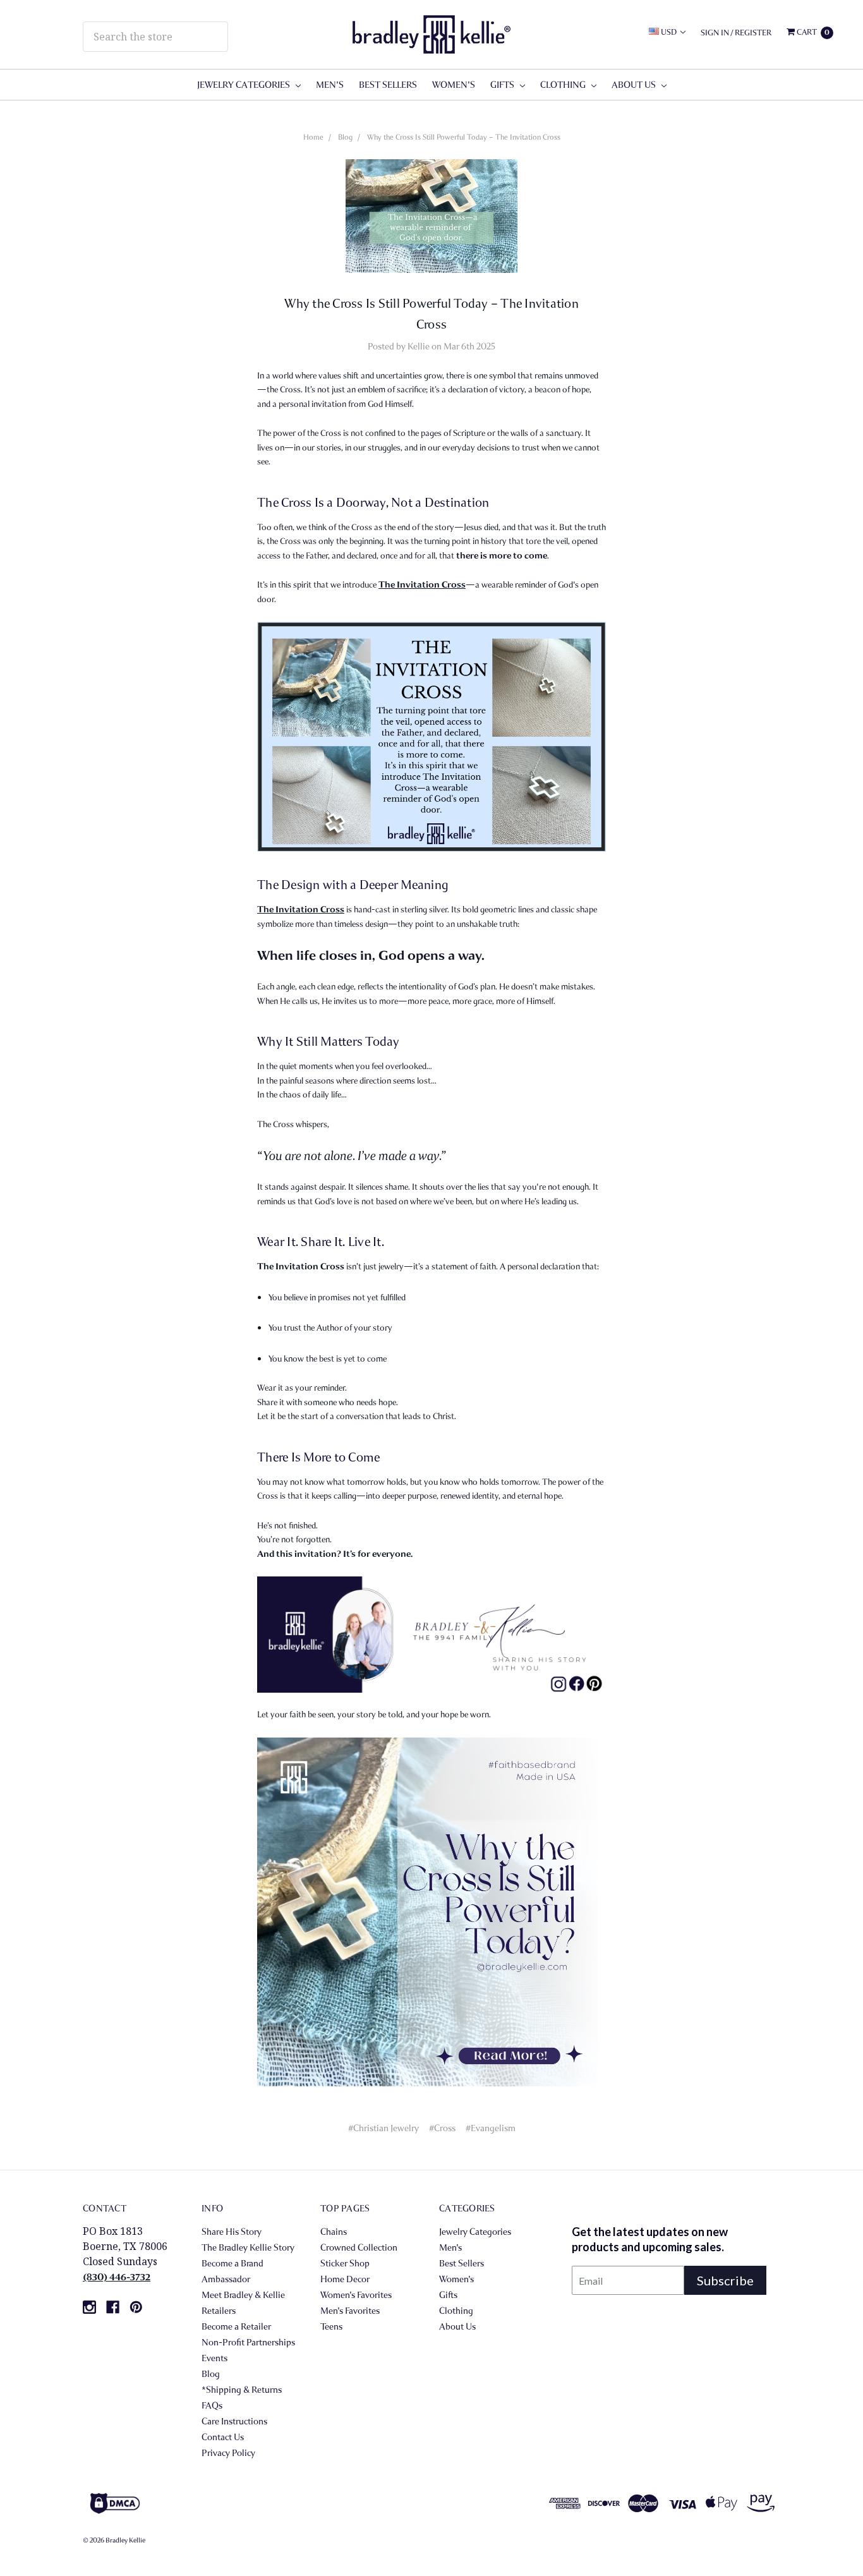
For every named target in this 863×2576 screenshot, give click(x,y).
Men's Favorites (350, 2311)
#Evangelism (491, 2128)
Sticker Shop (345, 2263)
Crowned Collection (359, 2247)
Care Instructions (234, 2421)
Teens (331, 2326)
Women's (454, 85)
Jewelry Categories (244, 85)
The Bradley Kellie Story (248, 2247)
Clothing (564, 85)
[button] (314, 2503)
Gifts (503, 85)
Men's (330, 85)
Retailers (219, 2311)
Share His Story (232, 2232)
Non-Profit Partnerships (248, 2342)
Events (214, 2358)
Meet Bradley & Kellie (243, 2295)
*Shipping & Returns (242, 2390)
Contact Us (223, 2437)
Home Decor (345, 2279)
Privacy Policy (228, 2453)
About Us (635, 85)
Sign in (715, 33)
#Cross (442, 2128)
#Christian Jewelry (383, 2128)
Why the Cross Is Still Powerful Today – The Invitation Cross (464, 137)
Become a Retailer (236, 2326)
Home (313, 137)
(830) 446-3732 (117, 2277)
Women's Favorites (356, 2295)
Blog (345, 137)
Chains (334, 2232)
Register (753, 33)
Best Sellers (388, 85)
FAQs (212, 2405)
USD (669, 32)
